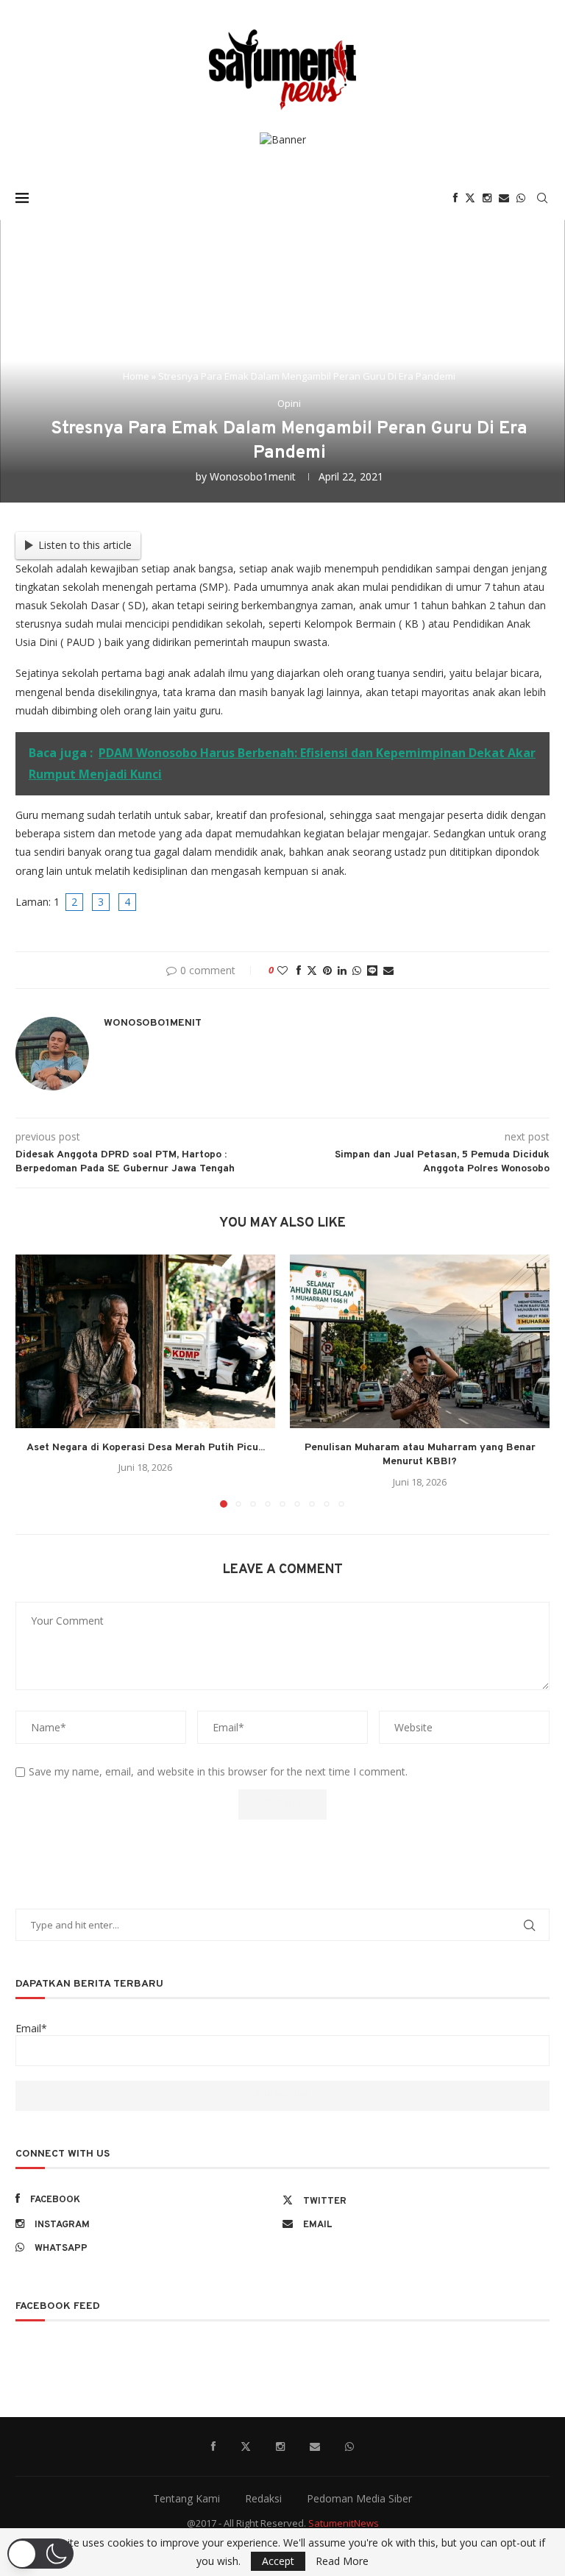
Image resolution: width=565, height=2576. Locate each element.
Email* (31, 2028)
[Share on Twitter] (312, 970)
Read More (342, 2561)
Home (136, 376)
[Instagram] (487, 198)
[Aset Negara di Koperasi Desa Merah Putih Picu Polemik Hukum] (145, 1341)
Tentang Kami (186, 2498)
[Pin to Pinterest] (327, 970)
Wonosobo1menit (253, 476)
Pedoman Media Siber (359, 2498)
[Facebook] (455, 198)
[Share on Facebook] (299, 970)
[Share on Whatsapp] (357, 970)
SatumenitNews (344, 2523)
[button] (35, 1380)
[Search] (542, 198)
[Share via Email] (388, 970)
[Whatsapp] (521, 198)
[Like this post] (282, 970)
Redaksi (263, 2498)
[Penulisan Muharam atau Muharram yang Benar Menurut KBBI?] (420, 1341)
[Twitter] (470, 198)
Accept (278, 2561)
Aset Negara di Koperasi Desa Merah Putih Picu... (146, 1448)
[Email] (504, 198)
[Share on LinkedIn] (342, 970)
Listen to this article (85, 545)
